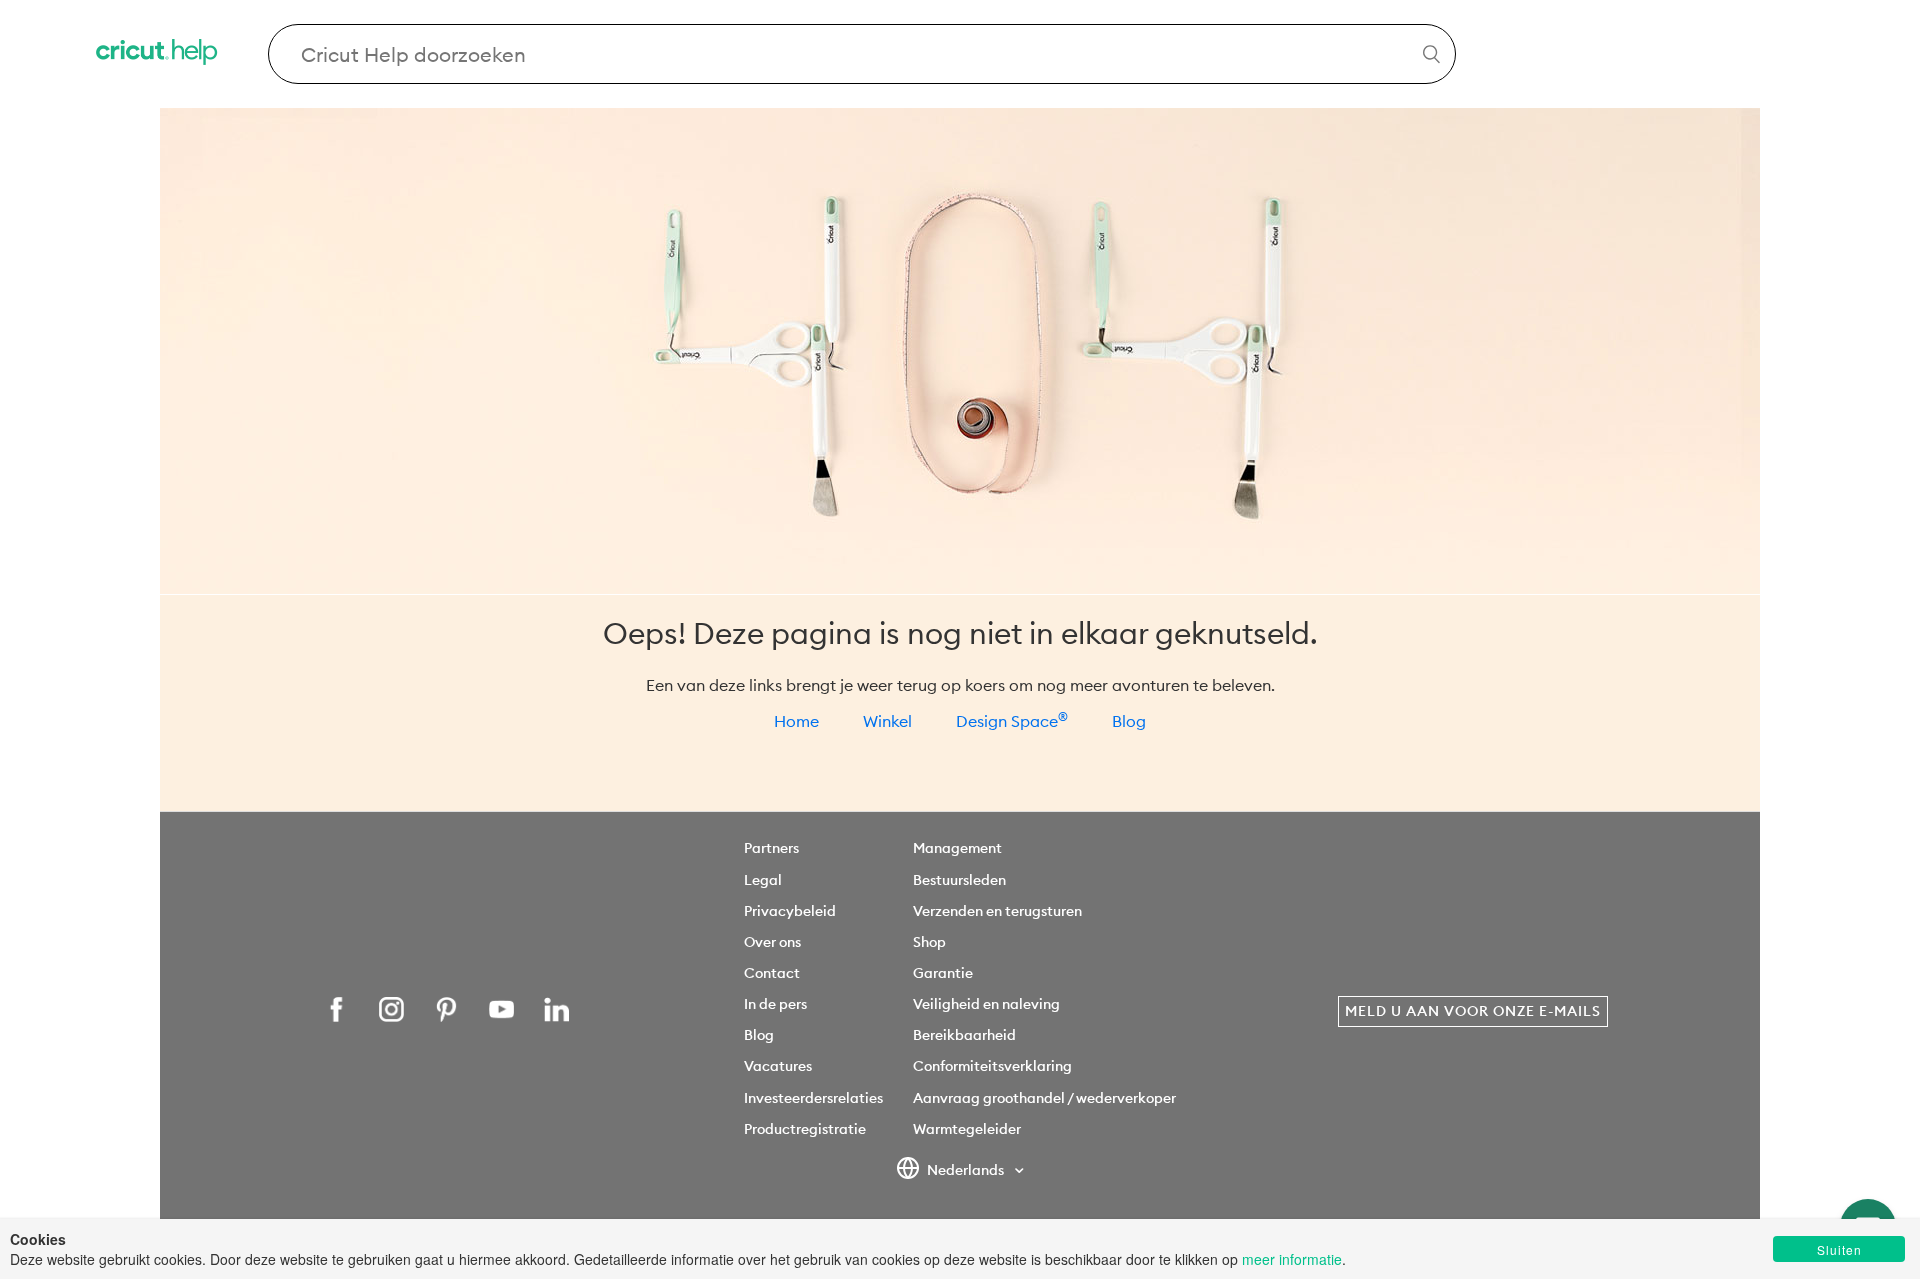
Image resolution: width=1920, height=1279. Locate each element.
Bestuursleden (959, 880)
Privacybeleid (790, 911)
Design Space (1012, 721)
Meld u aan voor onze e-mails (1473, 1011)
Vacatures (778, 1066)
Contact (772, 973)
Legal (763, 880)
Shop (929, 942)
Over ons (772, 942)
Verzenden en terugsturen (997, 911)
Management (957, 848)
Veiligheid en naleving (986, 1004)
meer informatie (1292, 1259)
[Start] (158, 54)
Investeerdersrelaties (813, 1098)
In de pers (775, 1004)
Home (796, 721)
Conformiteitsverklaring (992, 1066)
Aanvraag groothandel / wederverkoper (1044, 1098)
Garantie (943, 973)
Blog (1129, 721)
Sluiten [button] (1839, 1249)
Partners (771, 848)
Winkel (887, 721)
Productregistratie (805, 1129)
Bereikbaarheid (964, 1035)
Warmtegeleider (967, 1129)
